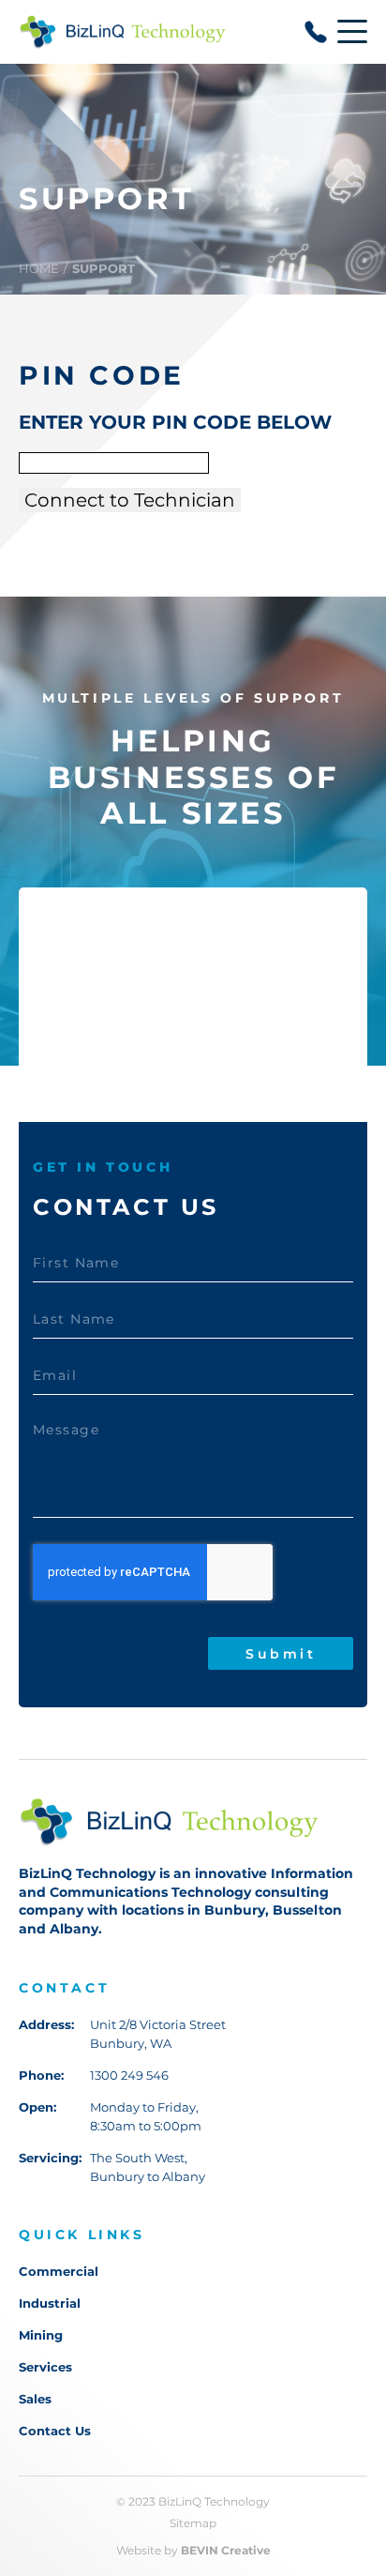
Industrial (50, 2303)
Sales (35, 2399)
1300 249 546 (129, 2075)
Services (45, 2367)
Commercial (59, 2272)
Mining (41, 2335)
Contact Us (55, 2431)
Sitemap (193, 2523)
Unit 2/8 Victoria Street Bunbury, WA (158, 2034)
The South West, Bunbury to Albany (148, 2167)
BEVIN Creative (226, 2551)
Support (104, 268)
